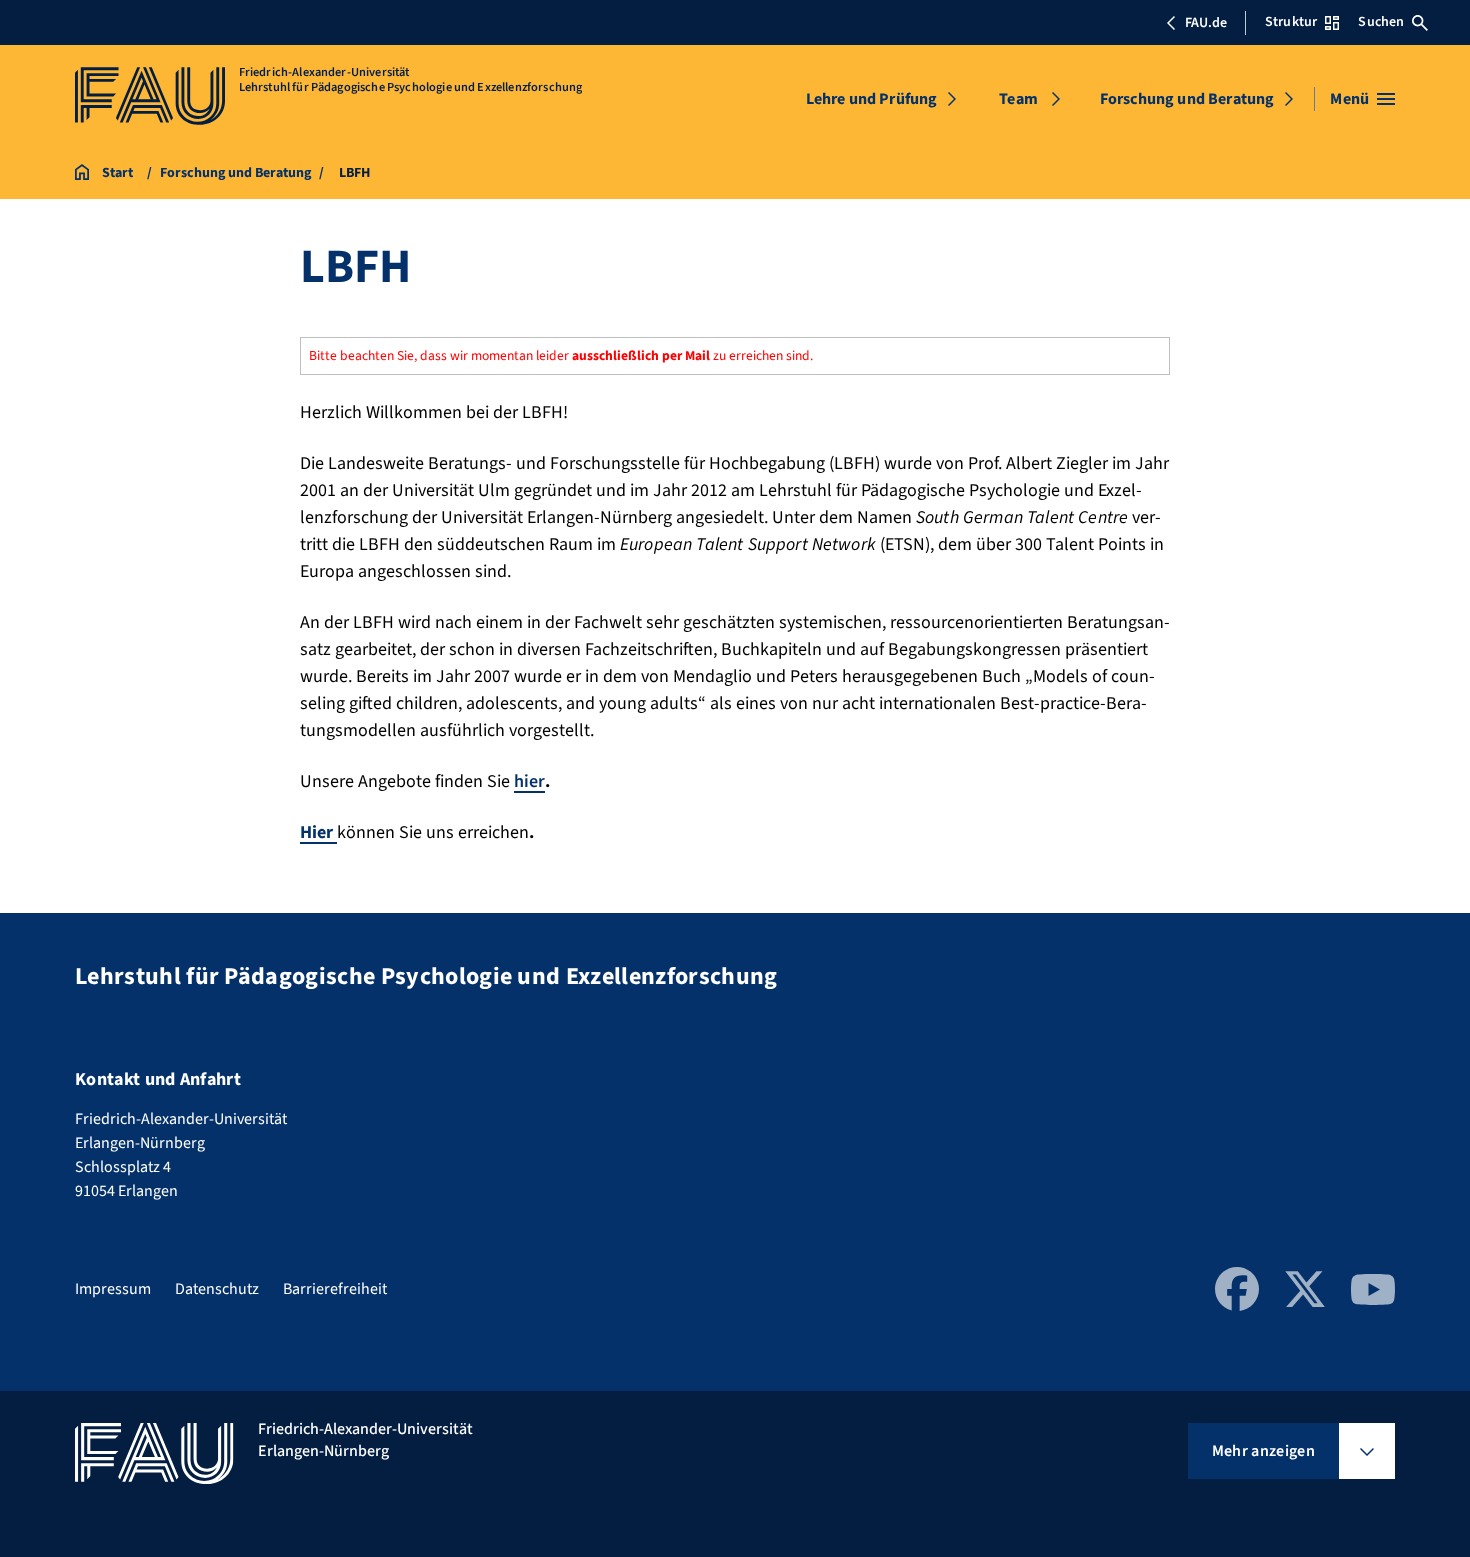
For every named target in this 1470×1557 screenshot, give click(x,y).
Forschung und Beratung (1187, 99)
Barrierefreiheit (335, 1289)
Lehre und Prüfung (872, 99)
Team (1018, 99)
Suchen (1381, 22)
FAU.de (1206, 23)
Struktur (1291, 22)
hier (529, 781)
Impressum (113, 1289)
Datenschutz (217, 1289)
